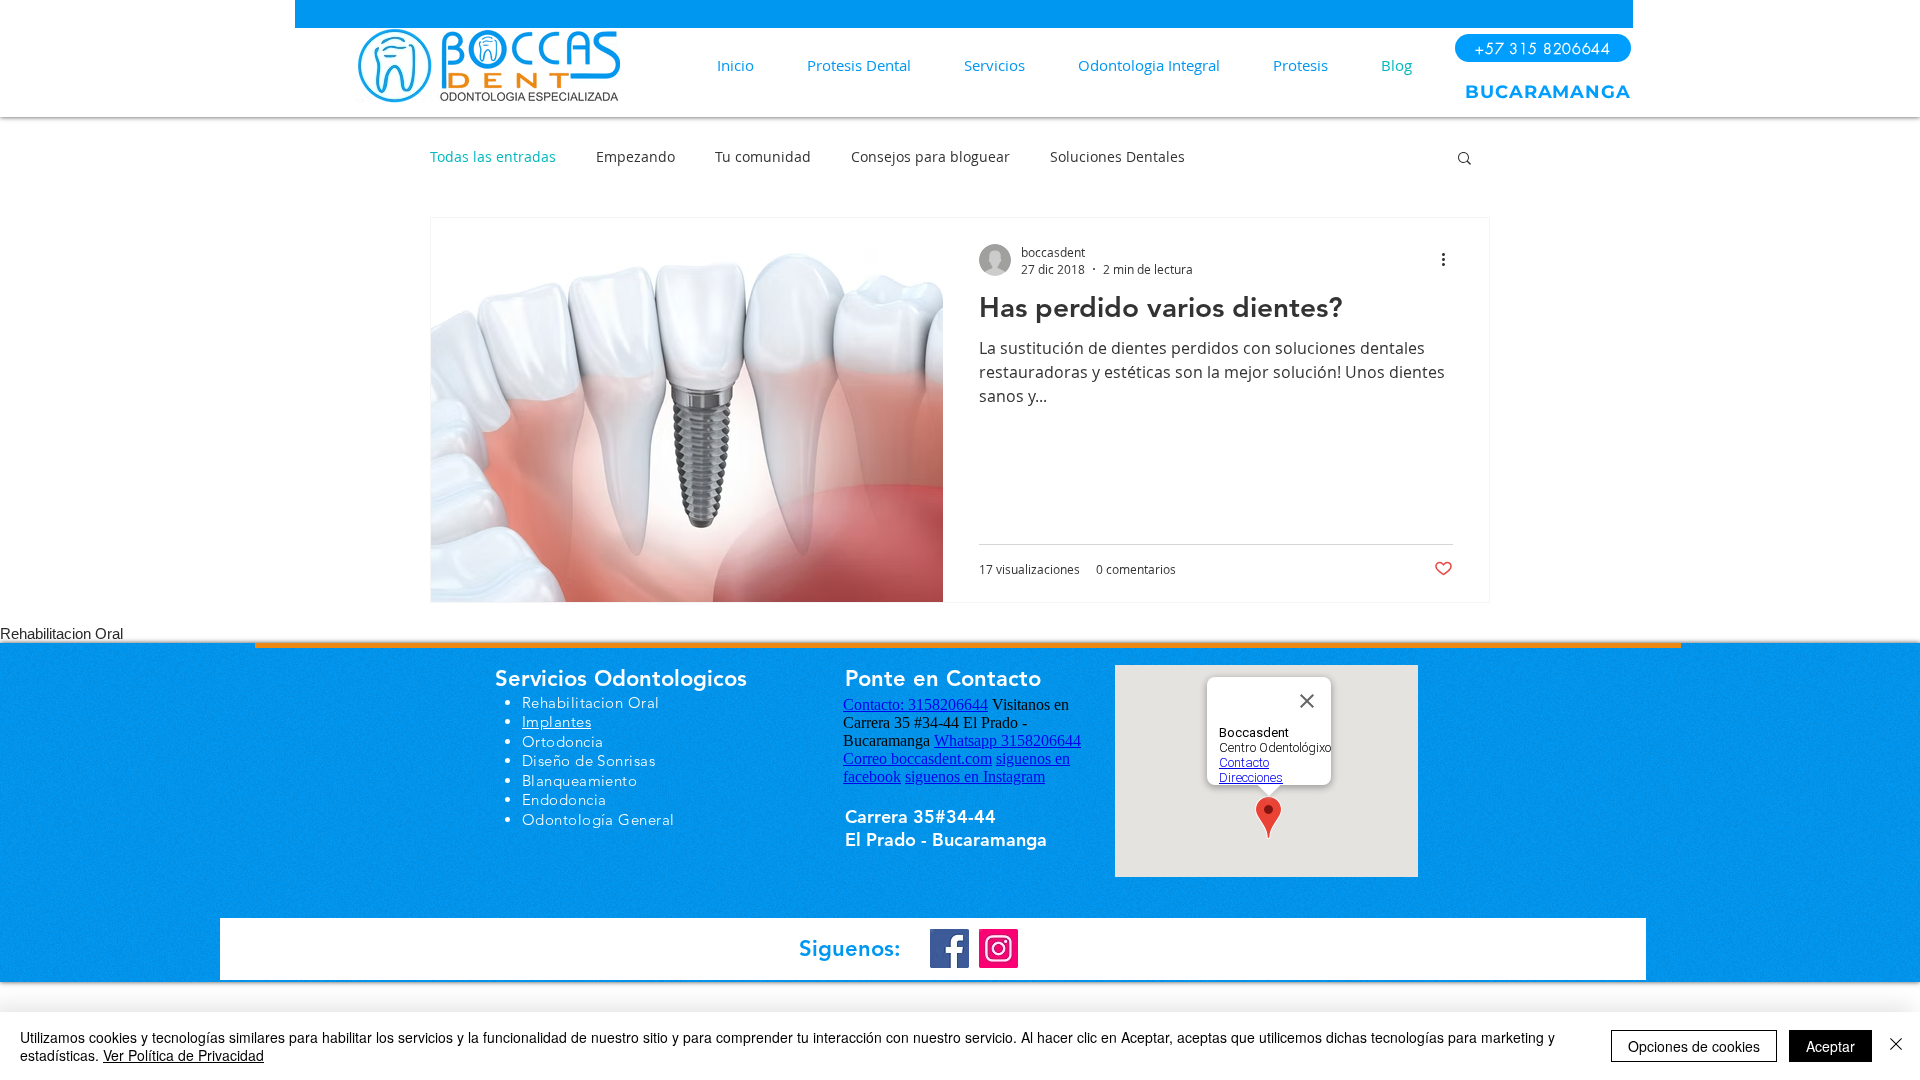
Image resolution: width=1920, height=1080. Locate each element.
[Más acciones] (1450, 260)
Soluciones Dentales (1117, 156)
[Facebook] (949, 948)
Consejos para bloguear (930, 156)
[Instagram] (998, 948)
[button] (1464, 159)
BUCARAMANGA (1548, 92)
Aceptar (1830, 1046)
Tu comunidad (763, 156)
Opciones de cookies (1694, 1046)
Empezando (635, 156)
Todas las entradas (493, 156)
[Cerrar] (1896, 1046)
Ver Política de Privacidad (183, 1055)
